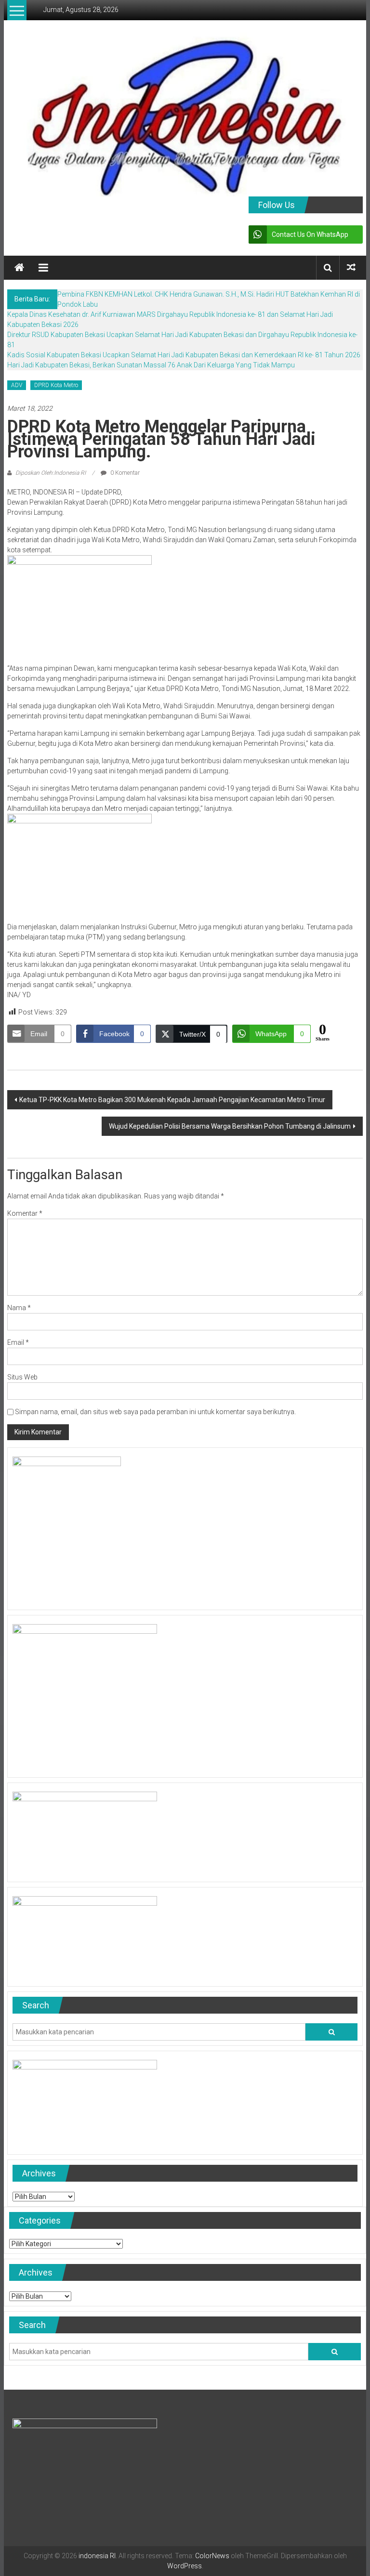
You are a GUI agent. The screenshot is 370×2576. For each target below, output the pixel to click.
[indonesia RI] (19, 268)
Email (18, 1342)
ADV (17, 385)
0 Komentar (124, 473)
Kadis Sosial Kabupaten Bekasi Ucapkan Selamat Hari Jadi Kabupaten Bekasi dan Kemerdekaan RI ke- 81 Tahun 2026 (184, 355)
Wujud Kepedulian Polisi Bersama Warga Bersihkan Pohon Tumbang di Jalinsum (230, 1126)
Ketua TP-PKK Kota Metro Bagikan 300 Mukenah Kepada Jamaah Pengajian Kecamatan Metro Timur (172, 1100)
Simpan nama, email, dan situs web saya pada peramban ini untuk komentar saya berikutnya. (155, 1412)
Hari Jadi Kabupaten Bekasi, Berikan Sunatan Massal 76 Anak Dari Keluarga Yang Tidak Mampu (151, 365)
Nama (19, 1308)
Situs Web (22, 1377)
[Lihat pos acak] (351, 267)
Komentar (25, 1213)
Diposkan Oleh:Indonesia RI (51, 473)
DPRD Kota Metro (56, 385)
